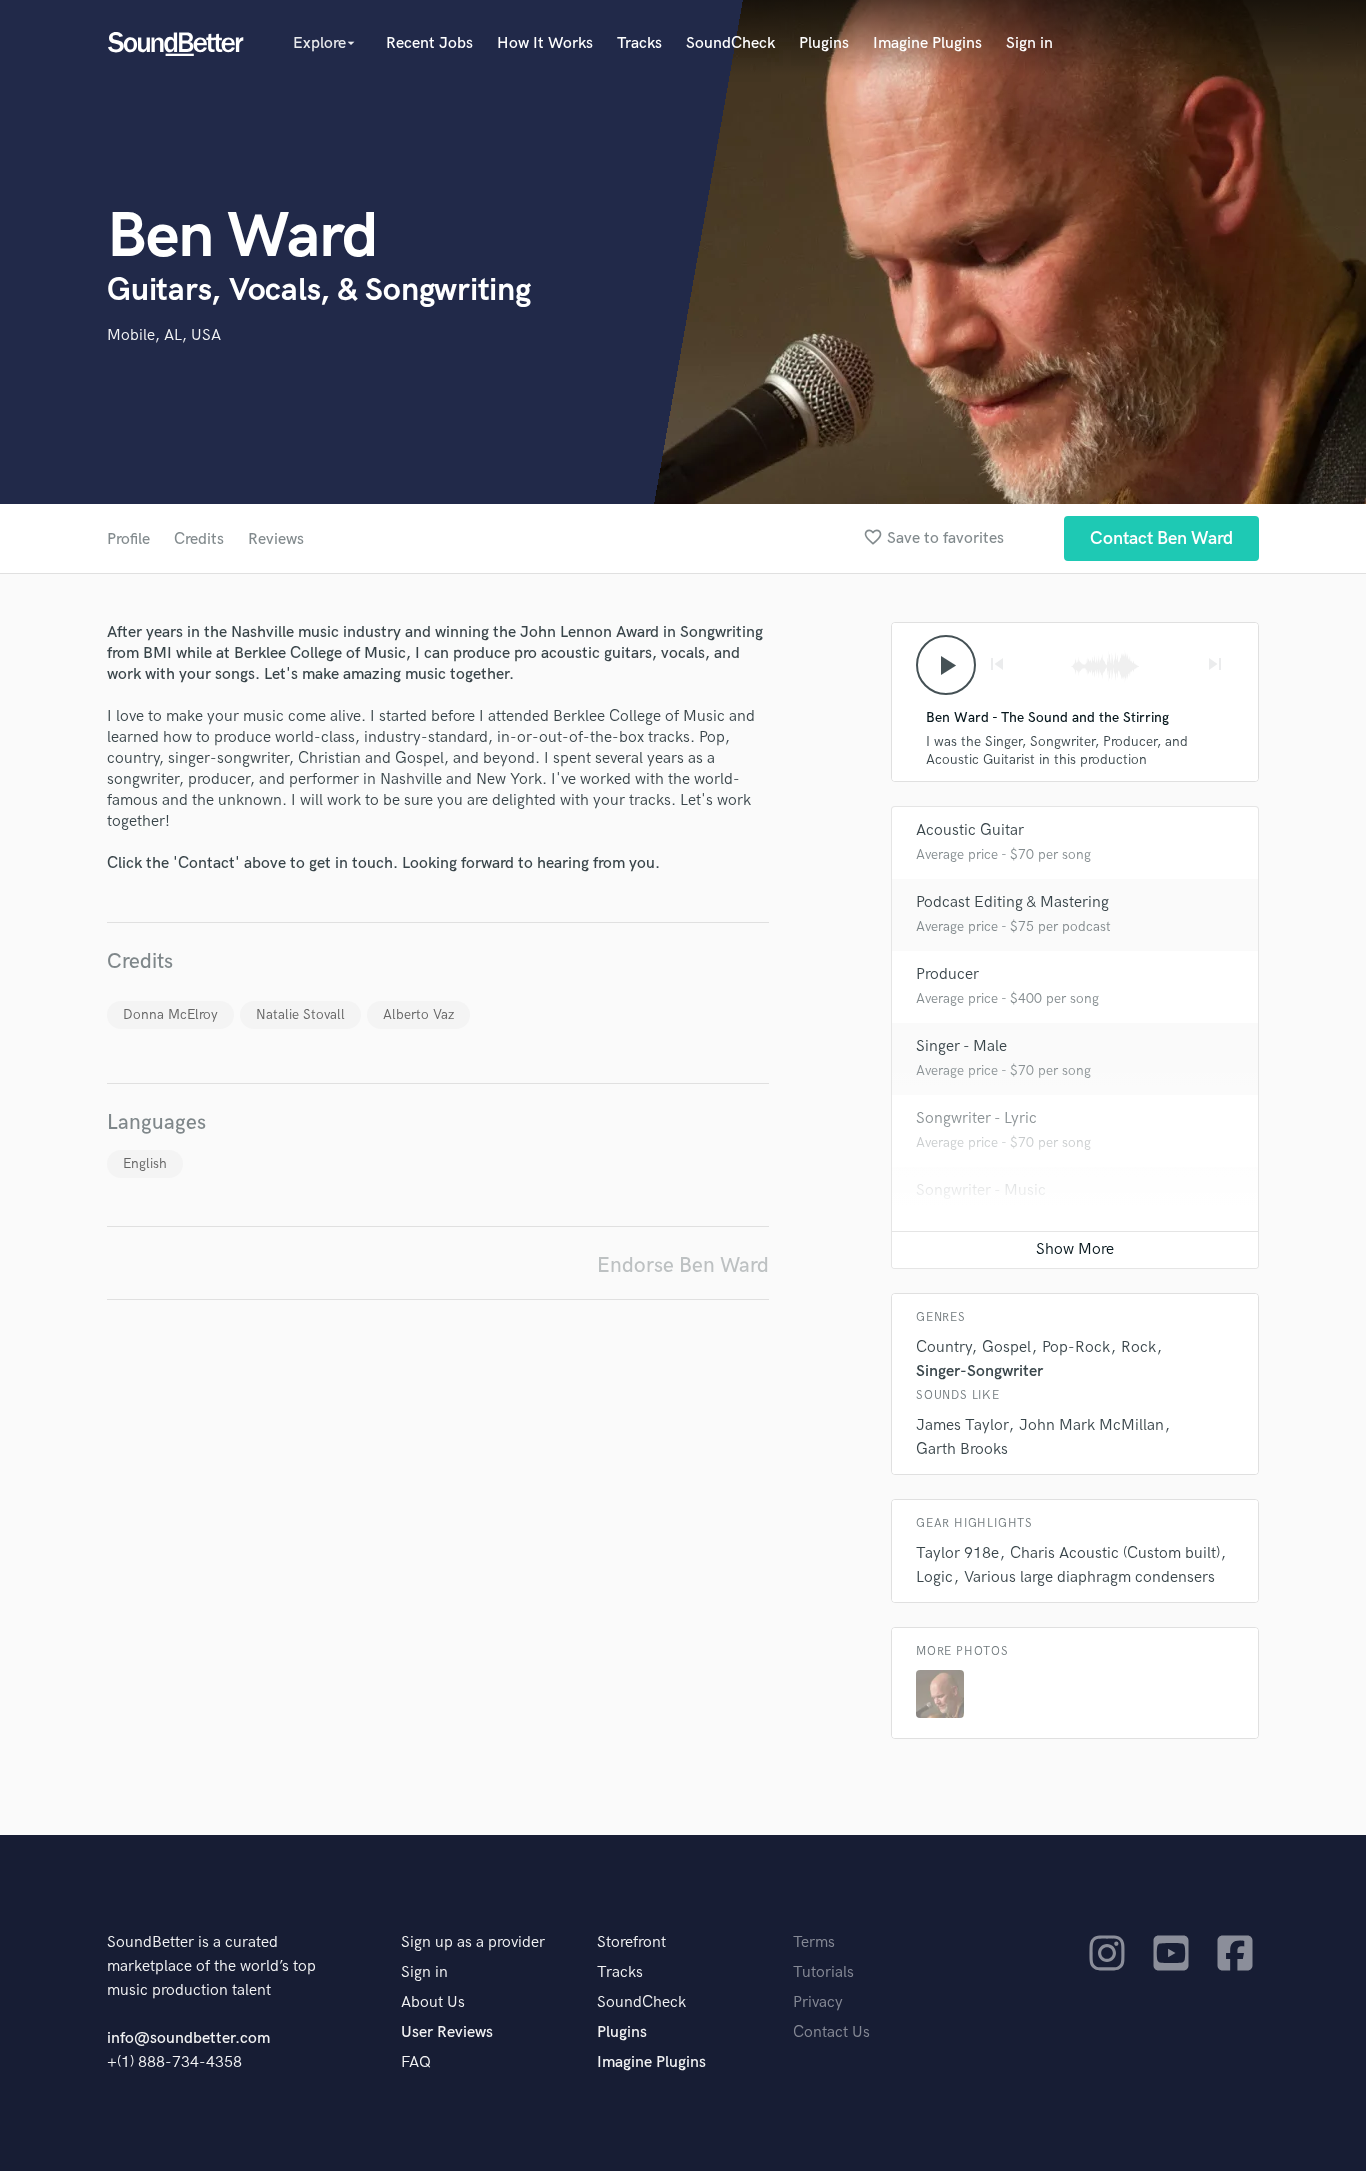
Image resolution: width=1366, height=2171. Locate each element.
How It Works (545, 43)
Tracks (639, 43)
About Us (433, 2002)
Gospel (1006, 1347)
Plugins (824, 43)
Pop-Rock (1076, 1347)
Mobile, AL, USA (164, 335)
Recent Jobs (429, 43)
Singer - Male (961, 1046)
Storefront (631, 1942)
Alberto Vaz (418, 1014)
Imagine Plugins (927, 43)
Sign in (1029, 43)
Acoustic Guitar (970, 830)
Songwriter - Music (981, 1190)
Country (943, 1347)
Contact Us (831, 2032)
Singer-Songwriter (979, 1371)
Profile (128, 539)
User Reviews (447, 2032)
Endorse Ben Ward (683, 1265)
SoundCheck (730, 43)
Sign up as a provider (473, 1942)
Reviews (276, 539)
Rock (1138, 1347)
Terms (814, 1942)
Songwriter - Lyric (976, 1118)
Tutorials (823, 1972)
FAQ (416, 2062)
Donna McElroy (170, 1014)
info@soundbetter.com (188, 2038)
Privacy (818, 2002)
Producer (947, 974)
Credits (199, 539)
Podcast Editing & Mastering (1012, 902)
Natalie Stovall (300, 1014)
